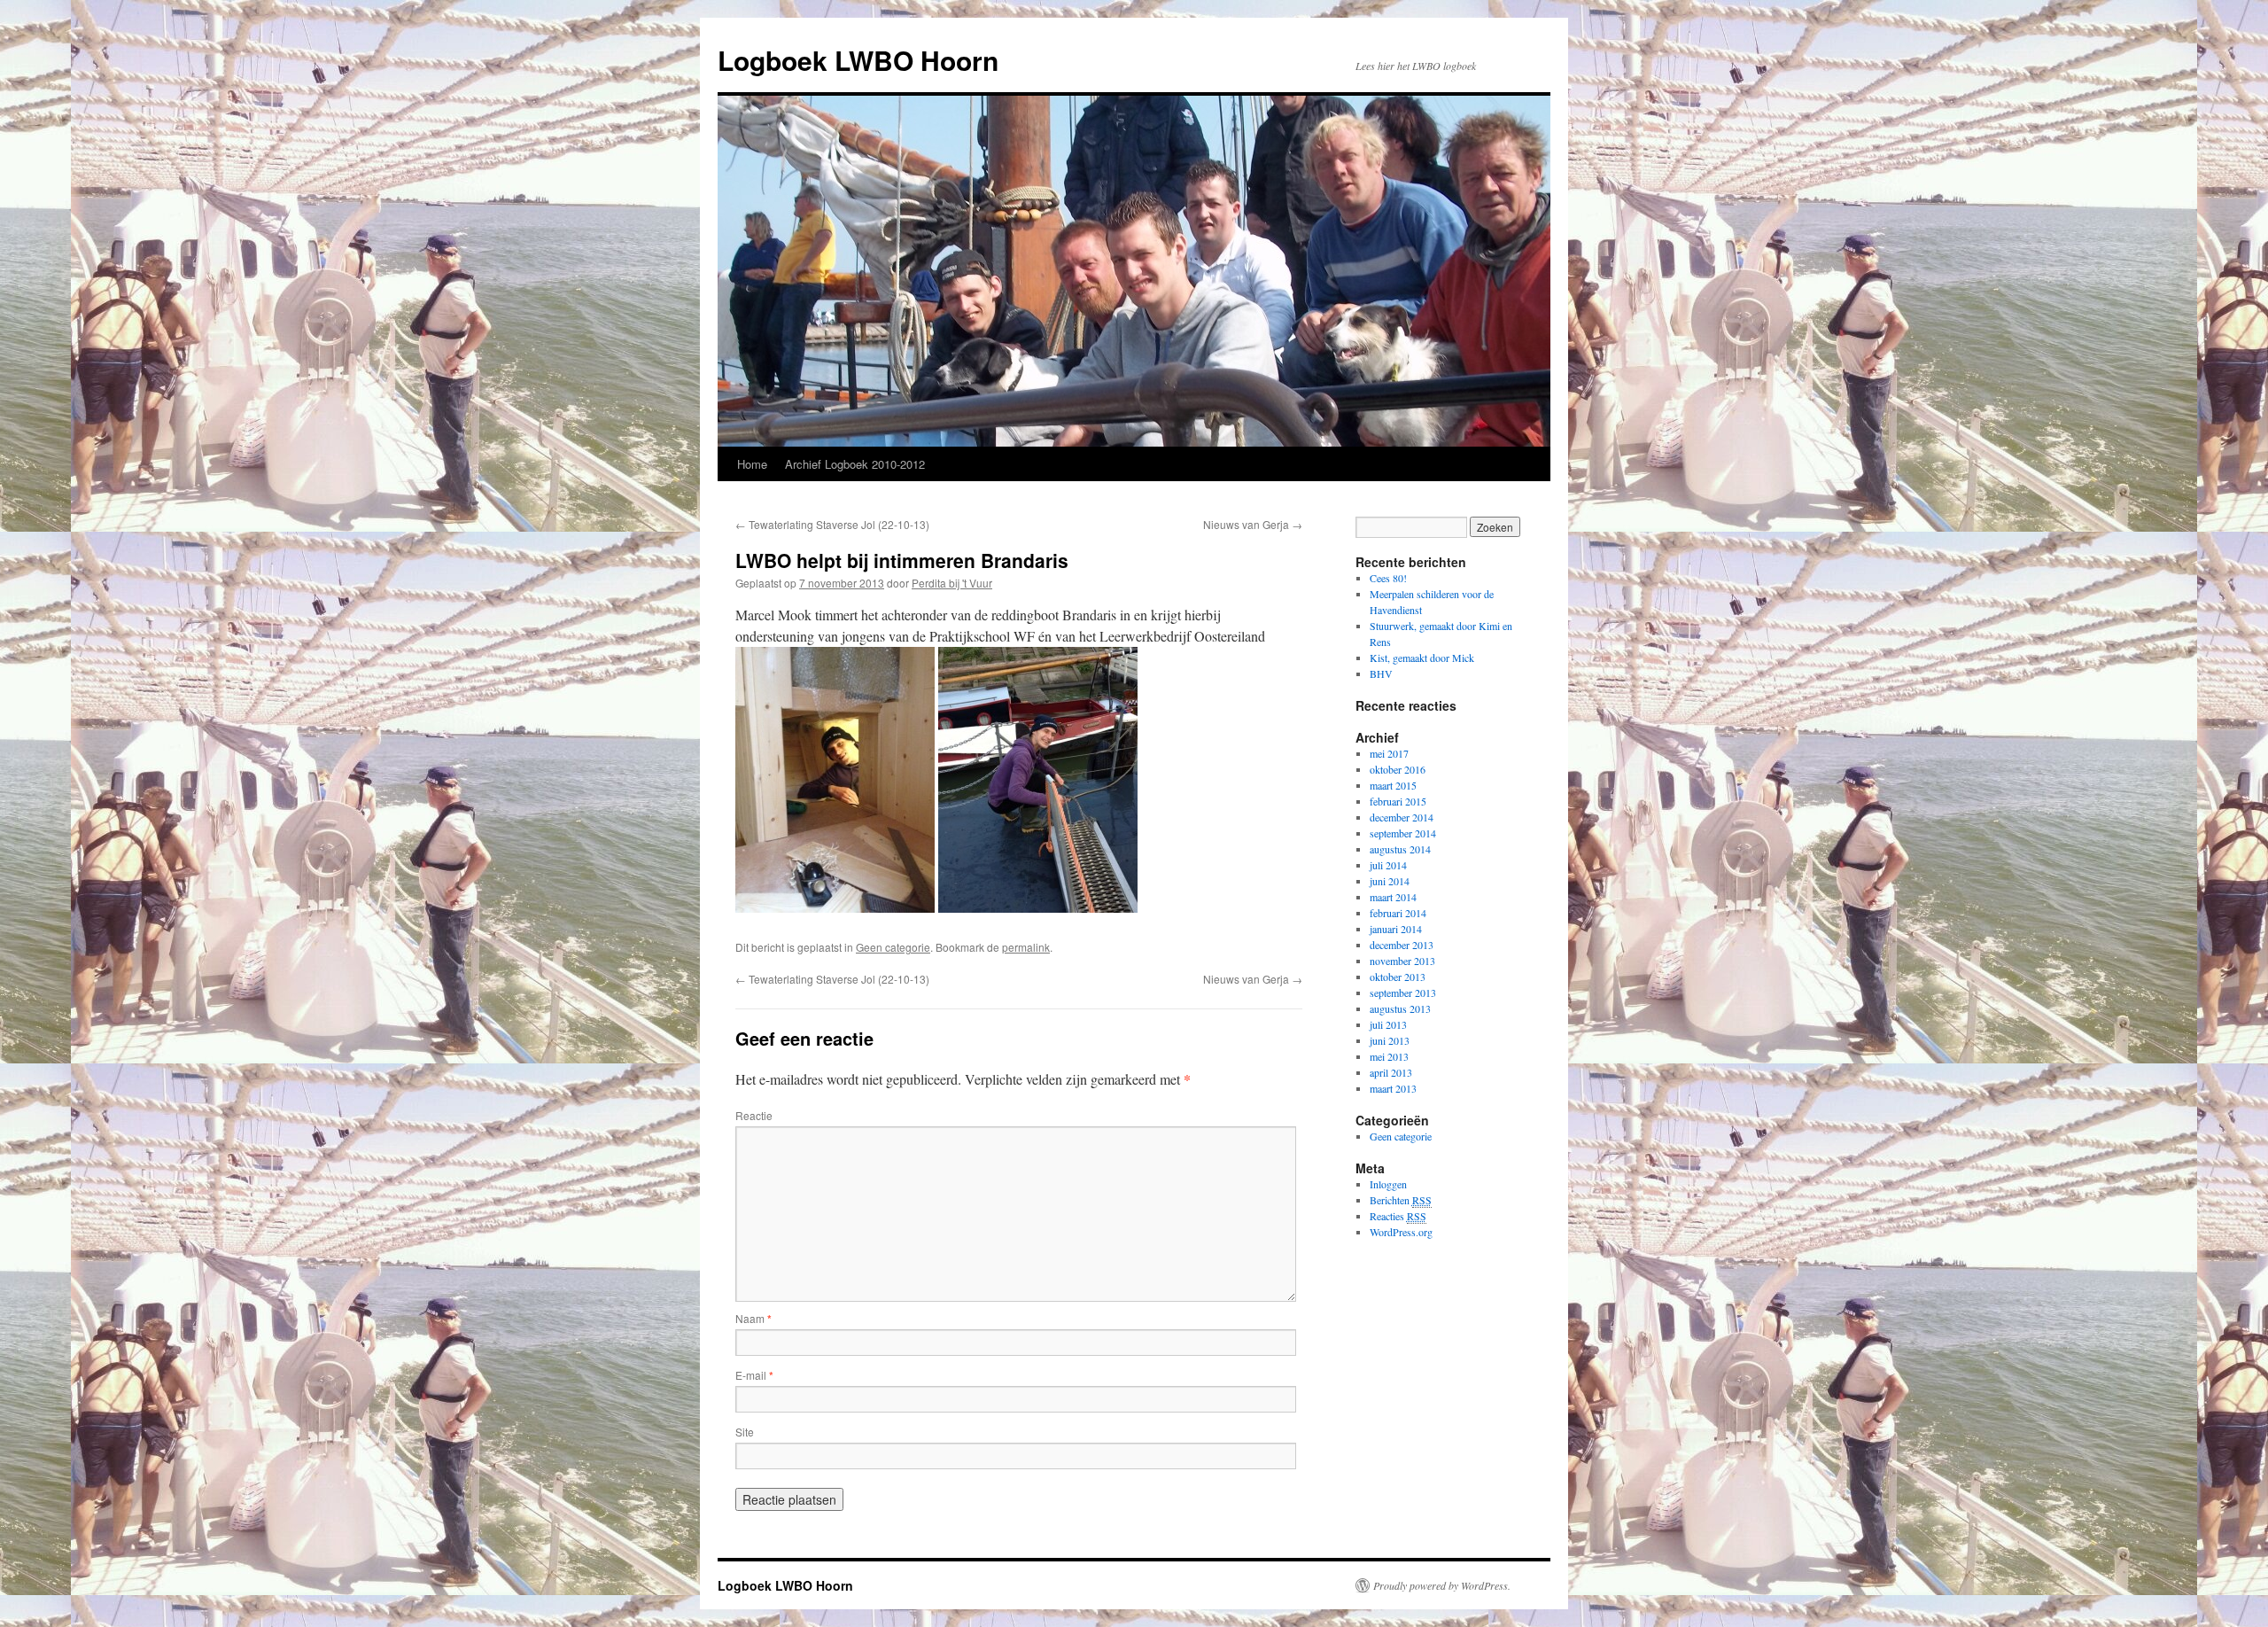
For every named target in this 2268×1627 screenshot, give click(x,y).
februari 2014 (1398, 913)
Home (752, 464)
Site (745, 1432)
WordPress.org (1401, 1232)
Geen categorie (893, 947)
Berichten (1401, 1200)
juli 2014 (1388, 865)
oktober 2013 (1398, 977)
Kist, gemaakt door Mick (1422, 658)
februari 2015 (1398, 801)
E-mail (754, 1375)
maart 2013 (1393, 1088)
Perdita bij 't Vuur (952, 583)
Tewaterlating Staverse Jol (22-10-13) (832, 524)
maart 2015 (1393, 785)
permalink (1026, 947)
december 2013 (1402, 945)
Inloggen (1388, 1184)
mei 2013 (1389, 1056)
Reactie (754, 1115)
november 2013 (1402, 961)
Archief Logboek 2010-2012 (855, 464)
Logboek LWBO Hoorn (858, 60)
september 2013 (1403, 993)
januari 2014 (1396, 929)
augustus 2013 (1400, 1008)
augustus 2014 (1400, 849)
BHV (1381, 673)
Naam (753, 1318)
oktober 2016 (1398, 769)
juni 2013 (1390, 1040)
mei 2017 (1389, 753)
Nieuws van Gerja (1253, 524)
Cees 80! (1388, 578)
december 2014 (1402, 817)
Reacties (1398, 1216)
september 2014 (1403, 833)
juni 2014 (1390, 881)
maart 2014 (1393, 897)
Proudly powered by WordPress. (1442, 1585)
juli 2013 (1388, 1024)
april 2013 (1391, 1072)
